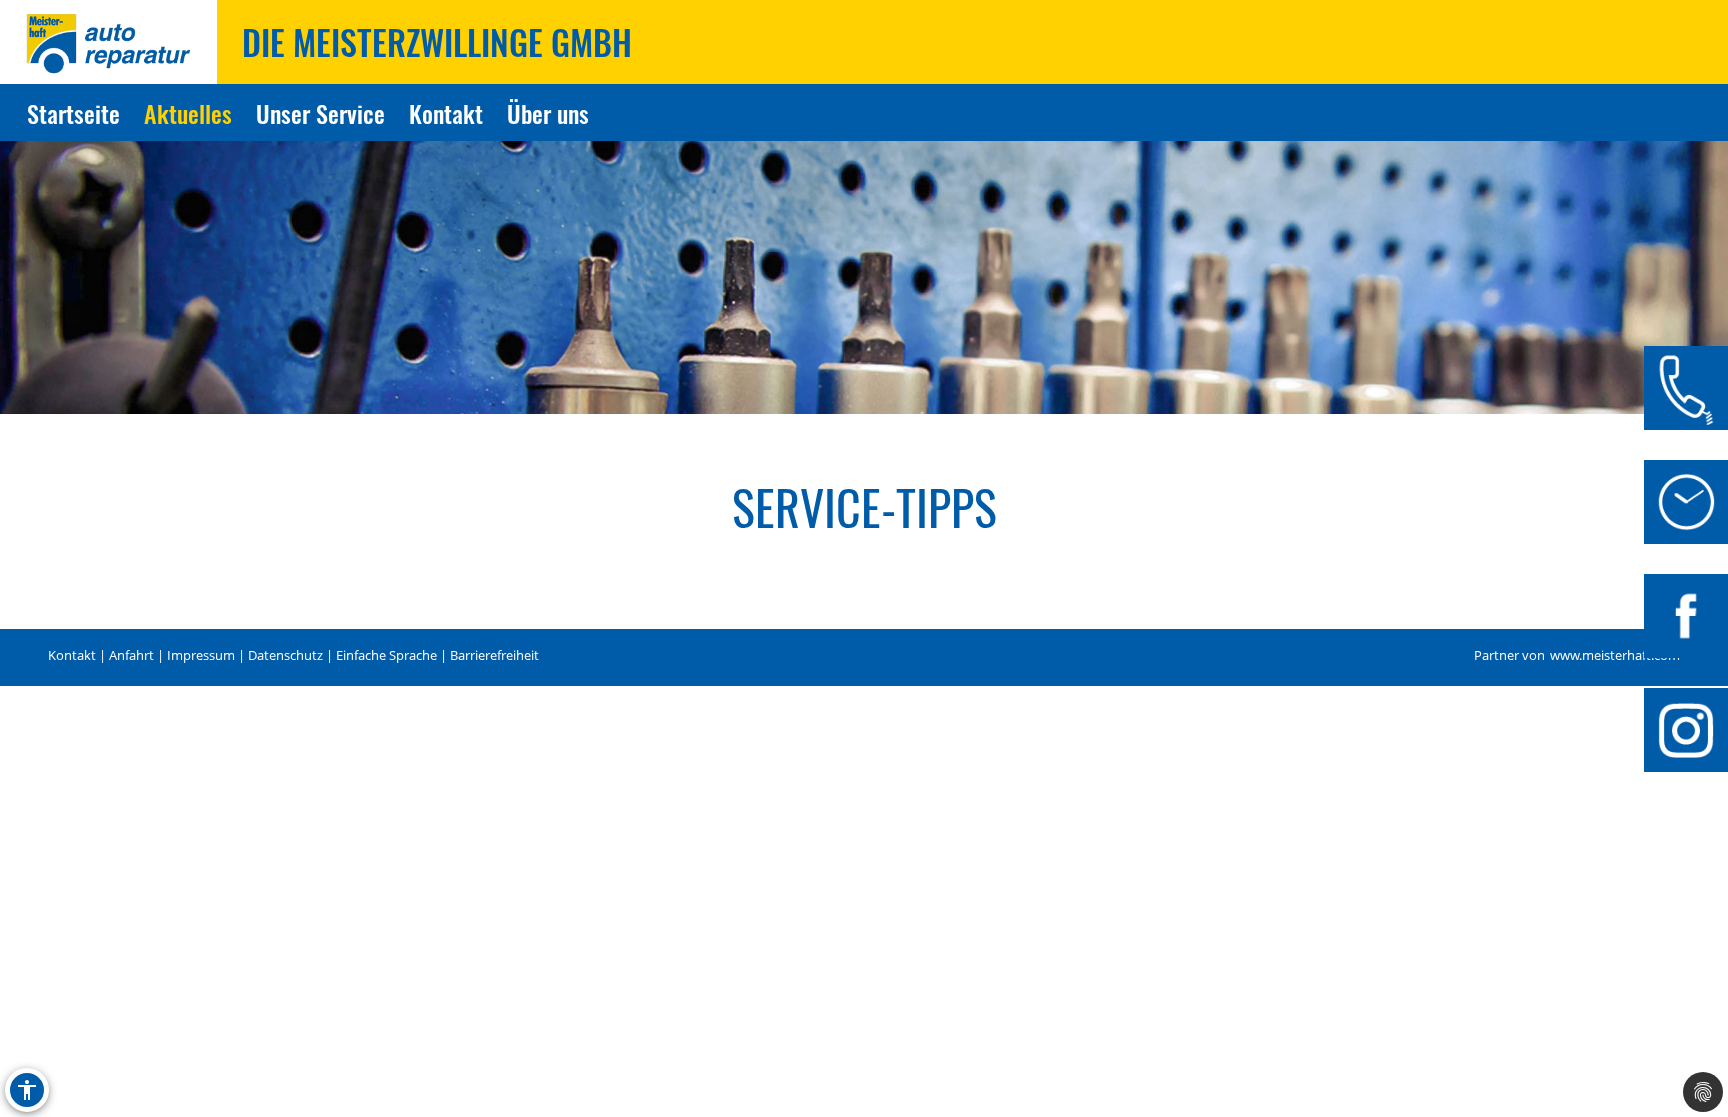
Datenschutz (285, 655)
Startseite (73, 113)
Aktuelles (188, 113)
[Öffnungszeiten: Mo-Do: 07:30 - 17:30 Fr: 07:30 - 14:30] (1686, 502)
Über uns (548, 113)
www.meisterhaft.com (1615, 655)
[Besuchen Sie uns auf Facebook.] (1686, 616)
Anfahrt (131, 655)
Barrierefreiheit (494, 655)
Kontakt (446, 113)
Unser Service (320, 113)
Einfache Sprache (386, 655)
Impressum (201, 655)
